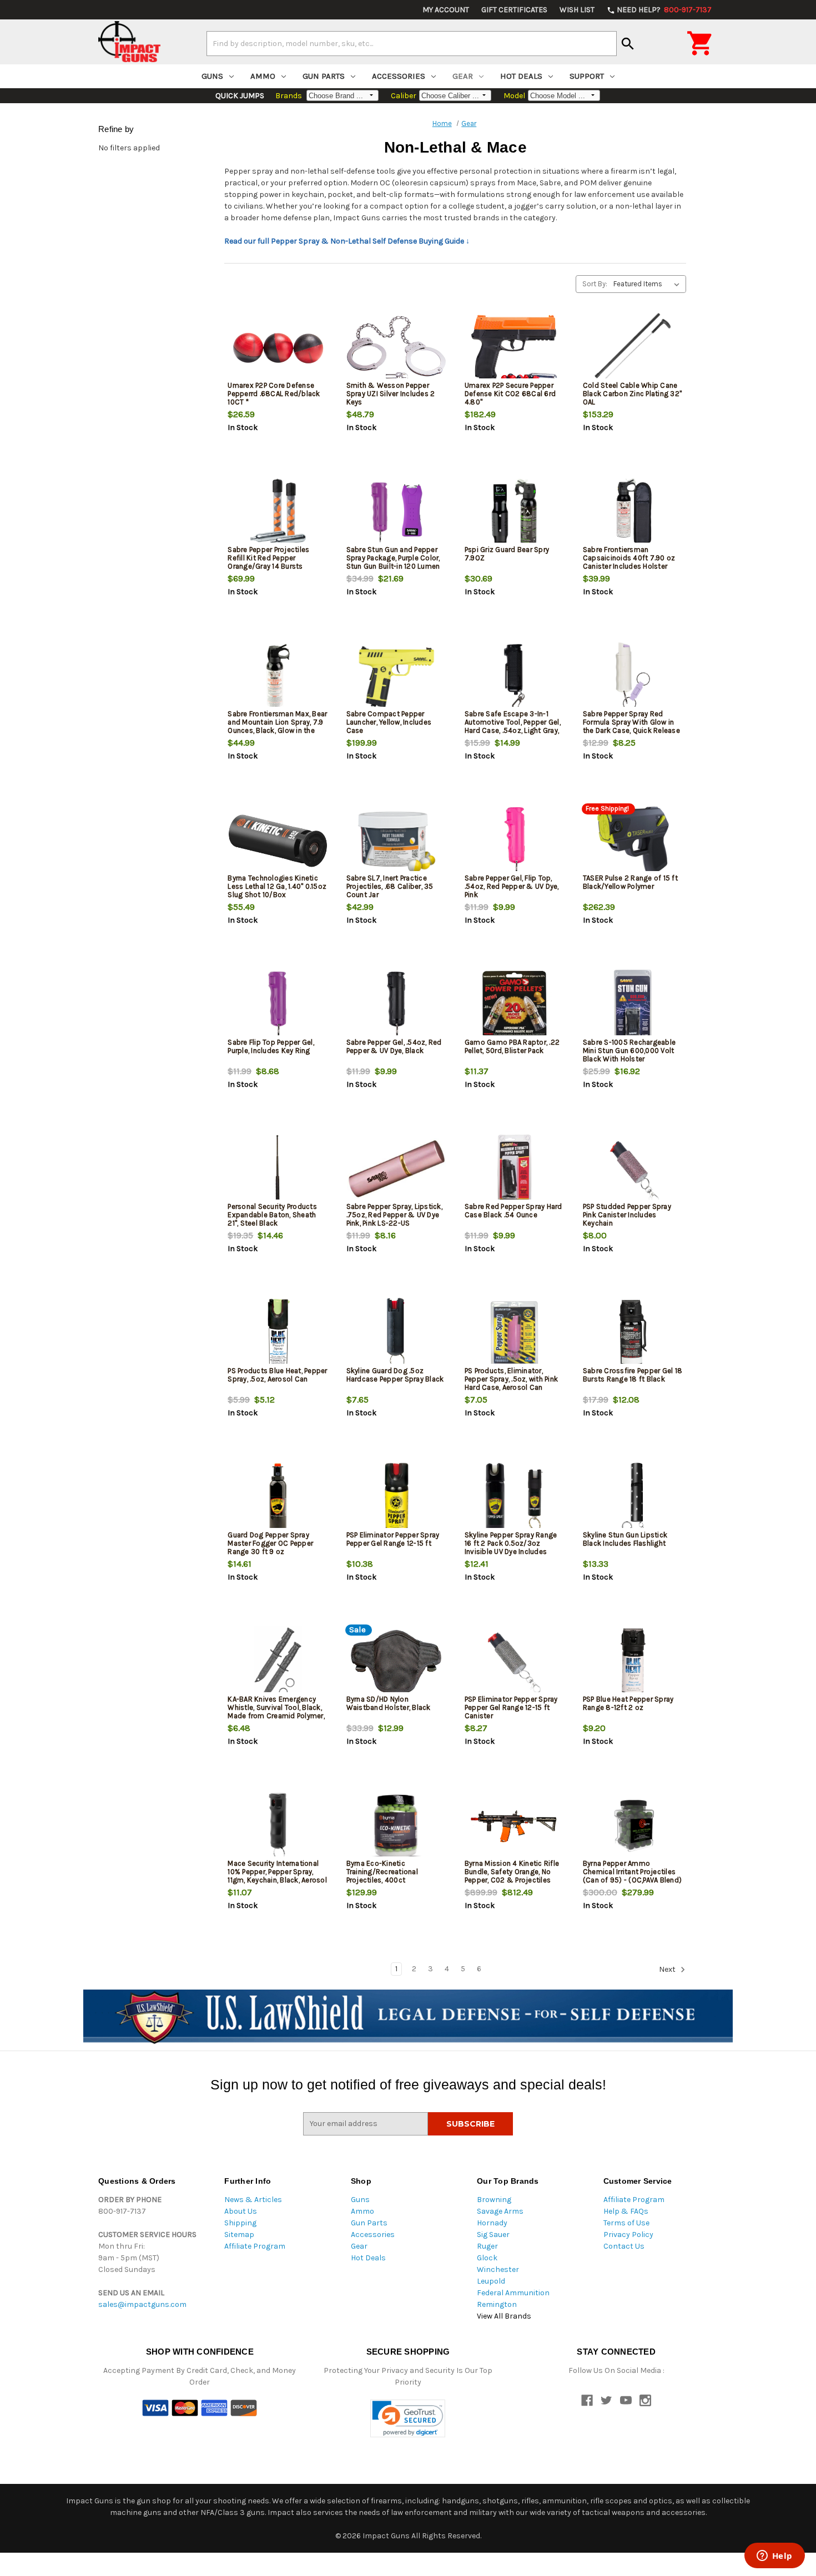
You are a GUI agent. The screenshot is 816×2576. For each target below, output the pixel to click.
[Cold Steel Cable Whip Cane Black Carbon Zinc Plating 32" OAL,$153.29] (633, 348)
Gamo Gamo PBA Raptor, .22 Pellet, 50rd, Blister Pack (512, 1046)
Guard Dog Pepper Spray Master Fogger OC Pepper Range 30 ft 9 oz (270, 1543)
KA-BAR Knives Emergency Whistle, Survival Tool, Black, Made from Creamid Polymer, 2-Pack (276, 1712)
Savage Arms (500, 2211)
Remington (497, 2304)
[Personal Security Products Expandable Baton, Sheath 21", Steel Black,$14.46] (278, 1169)
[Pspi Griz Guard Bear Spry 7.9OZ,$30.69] (515, 512)
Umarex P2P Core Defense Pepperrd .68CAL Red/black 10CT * (274, 394)
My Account (446, 10)
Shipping (240, 2223)
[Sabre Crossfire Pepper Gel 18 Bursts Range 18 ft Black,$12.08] (633, 1333)
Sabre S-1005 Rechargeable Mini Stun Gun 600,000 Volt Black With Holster (629, 1051)
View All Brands (504, 2316)
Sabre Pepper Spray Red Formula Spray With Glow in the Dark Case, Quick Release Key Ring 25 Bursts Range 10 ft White (631, 730)
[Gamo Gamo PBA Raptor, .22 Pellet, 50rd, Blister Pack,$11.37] (515, 1005)
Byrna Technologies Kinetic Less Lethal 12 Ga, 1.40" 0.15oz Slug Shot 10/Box (277, 886)
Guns (212, 76)
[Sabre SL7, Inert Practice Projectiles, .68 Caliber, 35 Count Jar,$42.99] (396, 841)
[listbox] (649, 284)
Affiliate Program (255, 2246)
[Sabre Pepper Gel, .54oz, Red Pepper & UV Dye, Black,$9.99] (396, 1005)
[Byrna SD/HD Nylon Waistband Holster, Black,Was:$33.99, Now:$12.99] (396, 1662)
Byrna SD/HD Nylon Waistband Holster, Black (389, 1703)
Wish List (577, 10)
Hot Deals (521, 76)
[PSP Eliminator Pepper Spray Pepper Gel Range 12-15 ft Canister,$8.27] (515, 1662)
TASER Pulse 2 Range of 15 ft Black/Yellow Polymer (630, 882)
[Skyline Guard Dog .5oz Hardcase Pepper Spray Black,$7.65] (396, 1333)
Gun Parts (324, 76)
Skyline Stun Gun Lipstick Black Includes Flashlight (625, 1539)
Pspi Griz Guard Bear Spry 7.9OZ (507, 554)
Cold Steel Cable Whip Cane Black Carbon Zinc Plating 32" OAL (632, 394)
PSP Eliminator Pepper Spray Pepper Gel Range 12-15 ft (393, 1539)
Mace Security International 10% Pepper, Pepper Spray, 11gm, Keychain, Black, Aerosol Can (277, 1876)
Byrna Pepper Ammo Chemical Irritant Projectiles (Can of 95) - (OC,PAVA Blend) (632, 1872)
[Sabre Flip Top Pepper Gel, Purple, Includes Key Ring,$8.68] (278, 1005)
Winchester (498, 2269)
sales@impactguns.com (142, 2304)
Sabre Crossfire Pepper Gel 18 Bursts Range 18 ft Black (633, 1375)
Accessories (399, 76)
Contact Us (624, 2246)
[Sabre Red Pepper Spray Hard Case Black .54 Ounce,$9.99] (515, 1169)
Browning (494, 2200)
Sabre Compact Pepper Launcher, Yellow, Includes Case (389, 722)
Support (587, 76)
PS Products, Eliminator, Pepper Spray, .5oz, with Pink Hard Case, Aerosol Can (511, 1379)
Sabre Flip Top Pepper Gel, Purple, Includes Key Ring (271, 1046)
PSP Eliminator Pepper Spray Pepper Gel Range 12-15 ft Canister (511, 1707)
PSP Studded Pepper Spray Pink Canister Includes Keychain (627, 1215)
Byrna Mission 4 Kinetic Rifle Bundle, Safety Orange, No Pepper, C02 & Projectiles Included (512, 1876)
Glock (487, 2258)
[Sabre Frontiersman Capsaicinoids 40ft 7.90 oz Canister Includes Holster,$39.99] (633, 512)
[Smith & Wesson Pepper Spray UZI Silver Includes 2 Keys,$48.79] (396, 348)
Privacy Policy (628, 2235)
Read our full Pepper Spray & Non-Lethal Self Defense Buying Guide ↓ (347, 241)
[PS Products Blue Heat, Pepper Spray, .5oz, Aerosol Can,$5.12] (278, 1333)
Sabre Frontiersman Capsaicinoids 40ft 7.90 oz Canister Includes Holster (629, 558)
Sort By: (595, 284)
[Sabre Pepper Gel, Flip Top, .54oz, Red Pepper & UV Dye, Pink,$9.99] (515, 841)
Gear (463, 76)
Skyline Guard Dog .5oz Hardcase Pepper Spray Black (395, 1375)
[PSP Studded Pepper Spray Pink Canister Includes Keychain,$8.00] (633, 1169)
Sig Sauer (493, 2235)
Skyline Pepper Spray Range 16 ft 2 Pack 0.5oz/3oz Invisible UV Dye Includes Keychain (511, 1547)
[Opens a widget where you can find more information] (774, 2557)
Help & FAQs (626, 2211)
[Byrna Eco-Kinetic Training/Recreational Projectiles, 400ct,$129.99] (396, 1826)
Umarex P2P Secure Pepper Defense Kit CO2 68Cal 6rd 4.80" (510, 394)
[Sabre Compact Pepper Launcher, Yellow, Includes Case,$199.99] (396, 677)
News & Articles (253, 2200)
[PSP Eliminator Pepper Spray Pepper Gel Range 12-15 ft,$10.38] (396, 1498)
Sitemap (239, 2235)
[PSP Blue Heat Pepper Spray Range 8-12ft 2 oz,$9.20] (633, 1662)
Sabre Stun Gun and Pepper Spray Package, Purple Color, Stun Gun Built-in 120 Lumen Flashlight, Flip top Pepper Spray (393, 566)
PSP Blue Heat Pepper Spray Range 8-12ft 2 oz (628, 1703)
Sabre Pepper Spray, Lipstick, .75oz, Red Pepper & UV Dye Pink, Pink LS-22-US (394, 1215)
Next (668, 1969)
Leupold (491, 2281)
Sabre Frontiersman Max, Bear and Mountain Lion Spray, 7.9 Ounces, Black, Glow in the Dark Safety (277, 726)
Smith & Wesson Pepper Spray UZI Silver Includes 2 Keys (391, 394)
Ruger (487, 2246)
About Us (241, 2211)
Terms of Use (626, 2223)
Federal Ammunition (513, 2293)
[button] (408, 2419)
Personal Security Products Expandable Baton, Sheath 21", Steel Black (272, 1215)
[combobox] (412, 43)
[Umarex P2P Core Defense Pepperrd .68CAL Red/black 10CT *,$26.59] (278, 348)
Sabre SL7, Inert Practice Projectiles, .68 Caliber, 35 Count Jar (390, 886)
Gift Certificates (514, 10)
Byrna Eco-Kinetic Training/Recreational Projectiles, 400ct (382, 1872)
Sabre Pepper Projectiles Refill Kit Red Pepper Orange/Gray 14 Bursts (268, 558)
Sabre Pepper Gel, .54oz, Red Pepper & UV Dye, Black (394, 1046)
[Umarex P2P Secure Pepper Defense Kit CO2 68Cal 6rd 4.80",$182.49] (515, 348)
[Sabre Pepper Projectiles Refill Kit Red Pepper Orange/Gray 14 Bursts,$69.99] (278, 512)
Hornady (492, 2223)
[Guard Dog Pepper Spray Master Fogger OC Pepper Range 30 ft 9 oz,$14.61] (278, 1498)
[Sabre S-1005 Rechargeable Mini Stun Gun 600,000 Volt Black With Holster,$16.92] (633, 1005)
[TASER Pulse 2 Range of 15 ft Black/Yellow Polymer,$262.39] (633, 841)
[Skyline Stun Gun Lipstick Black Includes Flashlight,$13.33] (633, 1498)
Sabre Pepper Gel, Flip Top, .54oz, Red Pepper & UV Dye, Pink (512, 886)
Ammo (263, 76)
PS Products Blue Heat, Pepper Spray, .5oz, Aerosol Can (277, 1375)
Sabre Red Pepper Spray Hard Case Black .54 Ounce (513, 1211)
